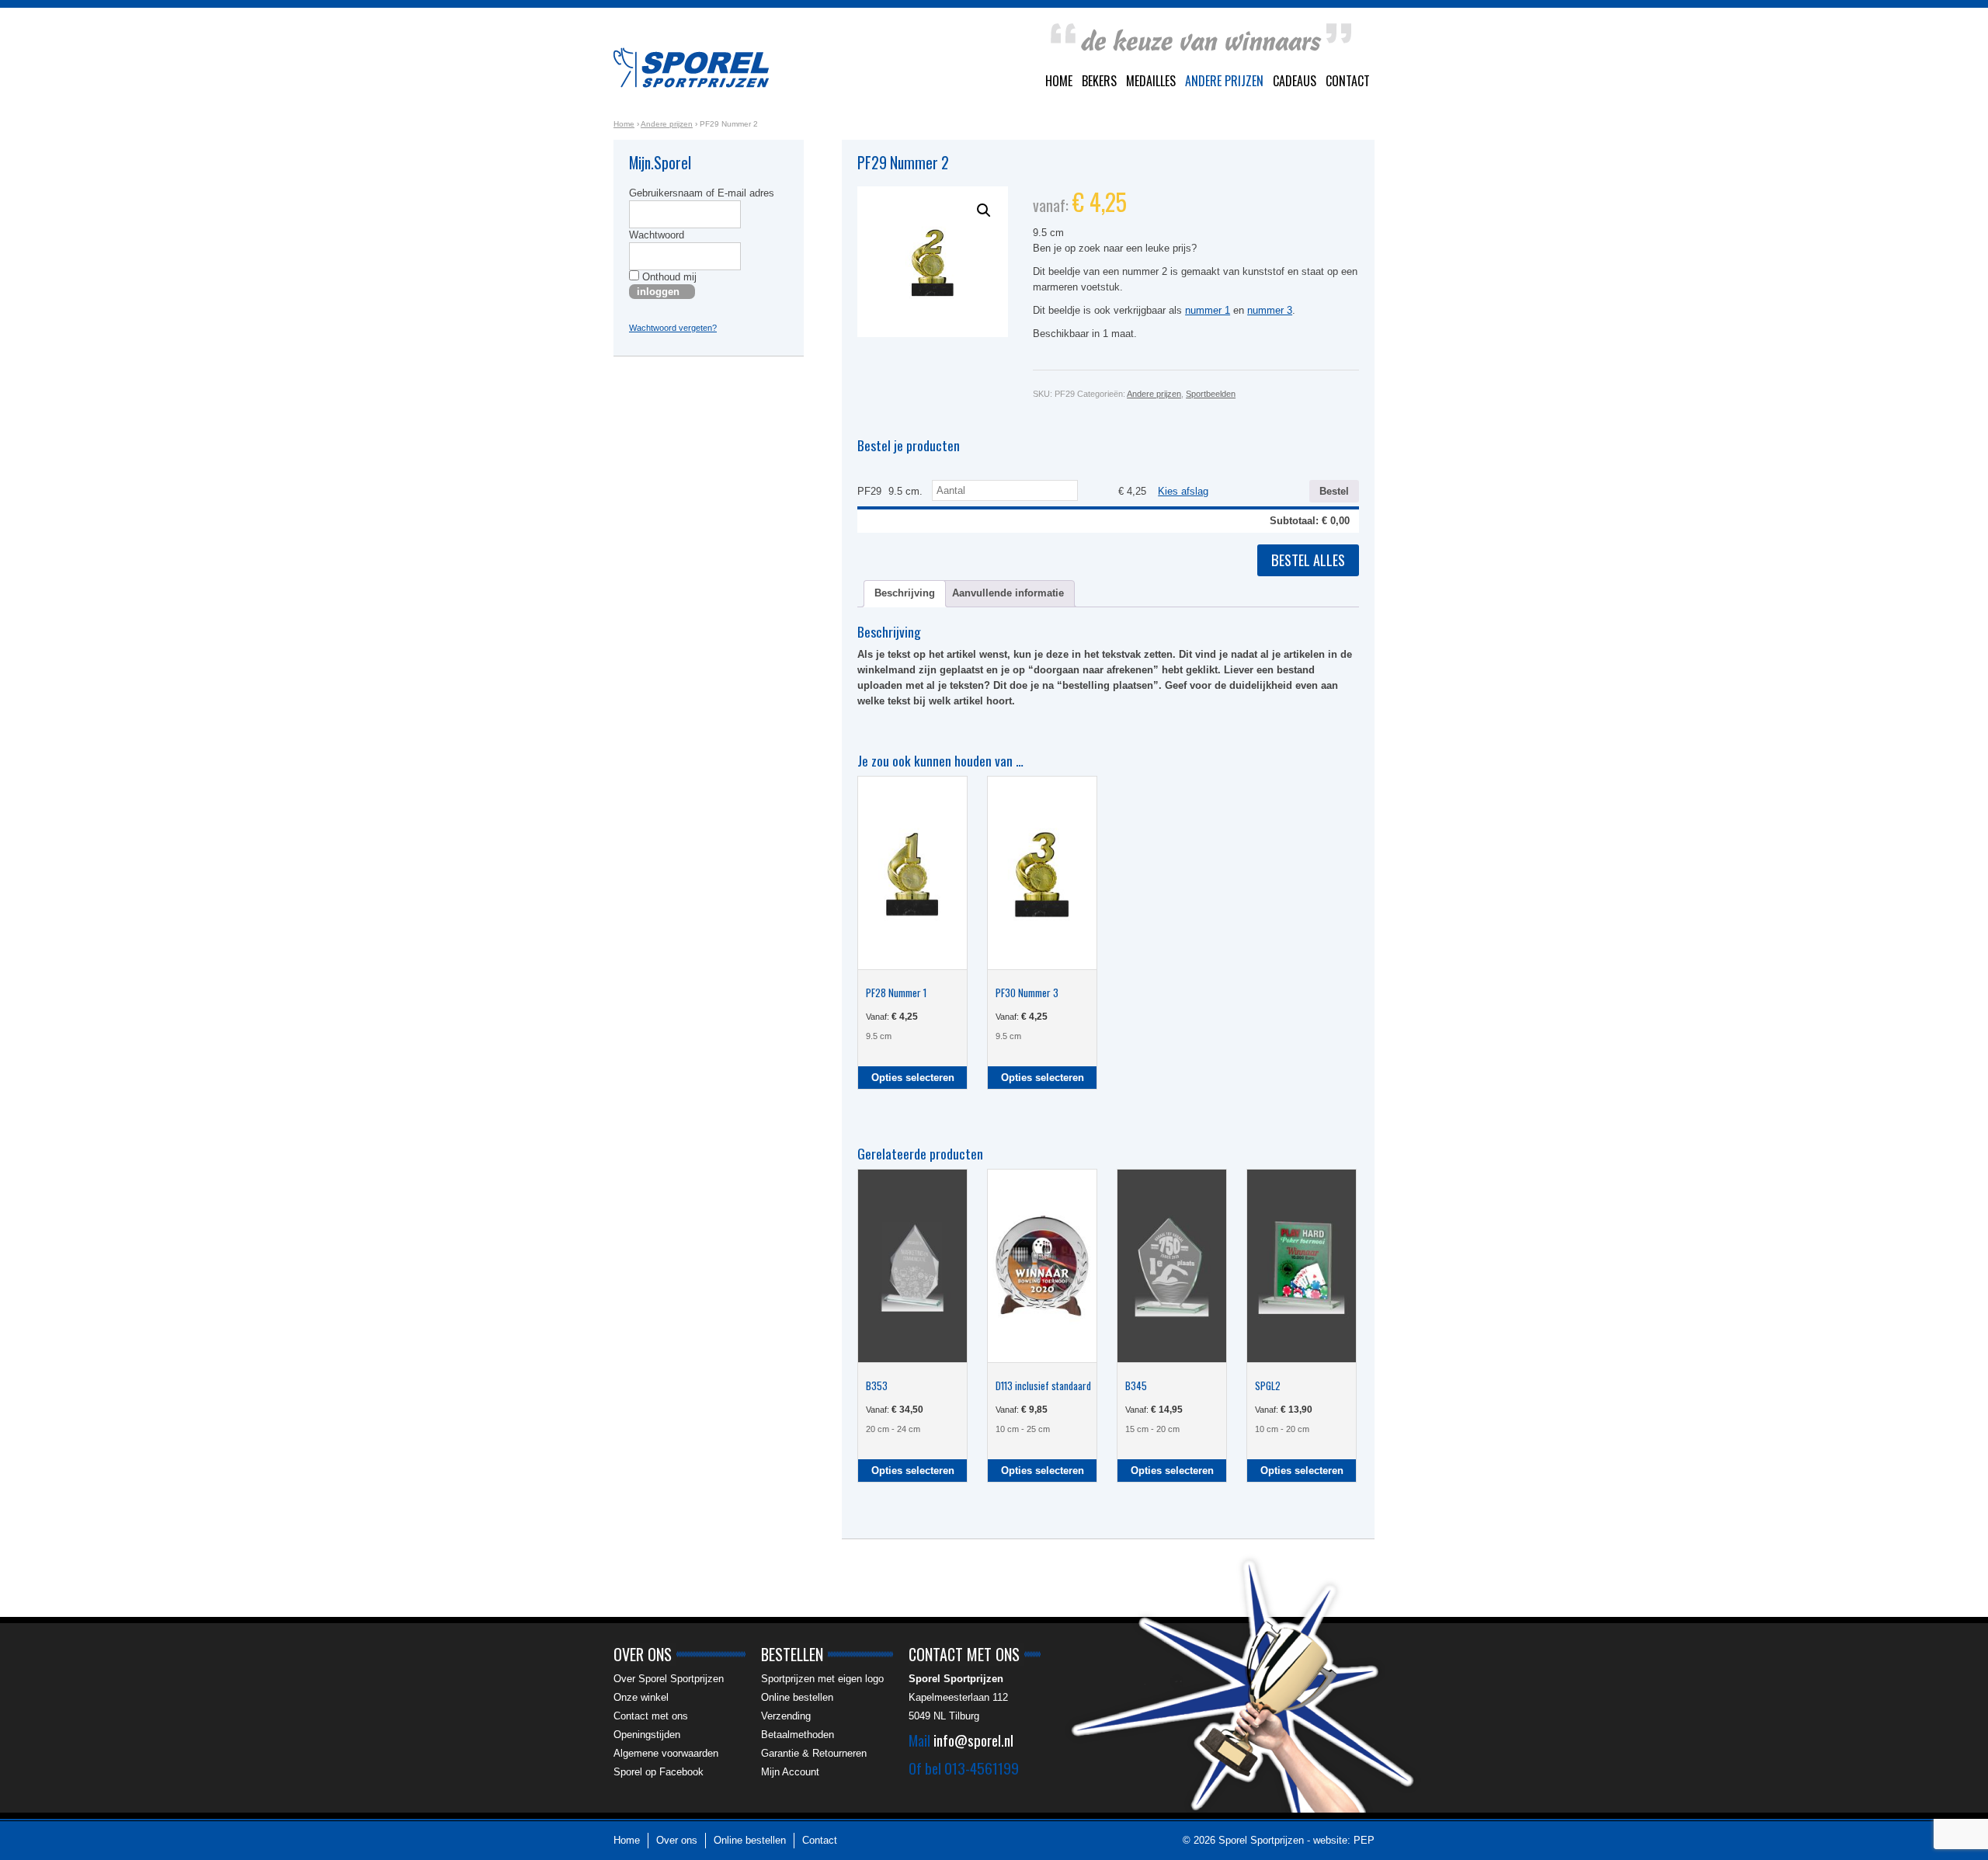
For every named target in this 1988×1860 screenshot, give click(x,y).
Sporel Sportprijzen (691, 68)
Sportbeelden (1211, 394)
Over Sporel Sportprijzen (669, 1679)
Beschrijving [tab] (905, 593)
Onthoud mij (668, 277)
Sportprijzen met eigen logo (822, 1679)
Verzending (786, 1716)
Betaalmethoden (798, 1735)
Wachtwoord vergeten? (673, 328)
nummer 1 (1208, 310)
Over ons (677, 1840)
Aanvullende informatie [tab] (1008, 593)
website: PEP (1344, 1840)
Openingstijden (647, 1735)
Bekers (1099, 81)
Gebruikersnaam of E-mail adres (702, 193)
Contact (1348, 81)
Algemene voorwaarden (666, 1753)
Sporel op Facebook (659, 1772)
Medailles (1151, 81)
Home (1059, 81)
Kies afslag (1183, 491)
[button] (984, 210)
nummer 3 (1270, 310)
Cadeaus (1295, 81)
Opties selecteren (913, 1078)
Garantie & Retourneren (814, 1753)
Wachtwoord (657, 235)
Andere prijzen (1224, 81)
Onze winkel (641, 1697)
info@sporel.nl (973, 1740)
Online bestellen (797, 1697)
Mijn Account (790, 1772)
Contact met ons (651, 1716)
